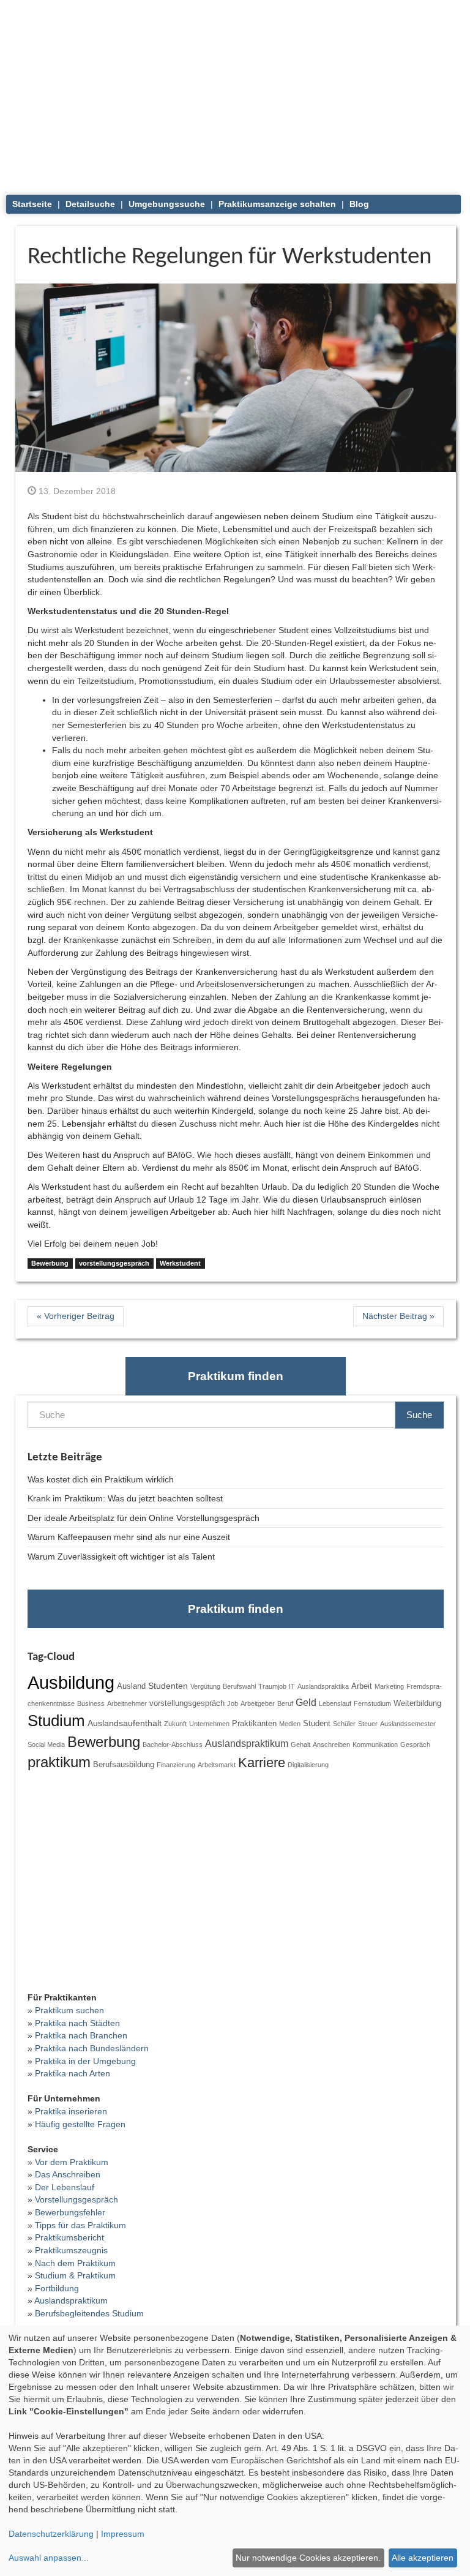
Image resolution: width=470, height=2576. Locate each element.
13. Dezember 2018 (76, 491)
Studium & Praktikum (75, 2275)
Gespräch (415, 1744)
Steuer (368, 1724)
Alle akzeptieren (423, 2558)
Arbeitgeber (258, 1703)
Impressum (123, 2534)
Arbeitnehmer (127, 1703)
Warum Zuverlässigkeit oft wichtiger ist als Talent (121, 1556)
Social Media (46, 1744)
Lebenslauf (335, 1703)
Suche (419, 1415)
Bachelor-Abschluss (173, 1744)
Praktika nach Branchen (81, 2035)
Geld (306, 1702)
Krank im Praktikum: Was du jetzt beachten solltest (125, 1498)
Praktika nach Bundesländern (92, 2048)
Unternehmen (209, 1724)
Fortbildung (57, 2288)
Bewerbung (50, 1263)
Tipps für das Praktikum (80, 2225)
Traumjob (272, 1686)
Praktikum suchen (69, 2010)
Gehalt (300, 1744)
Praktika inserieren (71, 2111)
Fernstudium (372, 1703)
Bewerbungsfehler (70, 2212)
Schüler (344, 1724)
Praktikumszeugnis (71, 2250)
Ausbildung (71, 1682)
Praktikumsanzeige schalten (277, 204)
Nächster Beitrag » (398, 1316)
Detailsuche (90, 204)
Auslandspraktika (323, 1686)
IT (292, 1686)
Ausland (131, 1686)
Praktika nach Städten (77, 2023)
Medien (290, 1724)
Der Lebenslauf (65, 2187)
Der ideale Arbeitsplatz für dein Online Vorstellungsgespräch (144, 1518)
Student (317, 1724)
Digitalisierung (308, 1765)
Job (233, 1703)
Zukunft (175, 1724)
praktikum (59, 1762)
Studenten (168, 1686)
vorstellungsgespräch (114, 1263)
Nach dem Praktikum (75, 2263)
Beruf (285, 1703)
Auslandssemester (408, 1724)
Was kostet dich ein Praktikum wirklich (101, 1479)
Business (91, 1703)
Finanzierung (176, 1765)
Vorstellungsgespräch (76, 2199)
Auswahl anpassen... (49, 2558)
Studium (56, 1721)
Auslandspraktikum (247, 1743)
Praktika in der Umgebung (85, 2061)
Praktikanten (254, 1724)
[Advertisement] (236, 92)
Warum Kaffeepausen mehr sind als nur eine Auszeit (129, 1537)
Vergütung (205, 1686)
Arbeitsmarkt (217, 1765)
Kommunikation (375, 1744)
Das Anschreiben (68, 2174)
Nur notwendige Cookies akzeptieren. (308, 2558)
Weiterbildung (417, 1703)
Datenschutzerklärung (51, 2534)
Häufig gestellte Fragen (80, 2124)
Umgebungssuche (167, 204)
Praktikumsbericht (69, 2237)
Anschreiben (331, 1744)
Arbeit (362, 1686)
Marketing (389, 1686)
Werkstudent (180, 1263)
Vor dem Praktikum (72, 2162)
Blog (359, 204)
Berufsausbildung (124, 1765)
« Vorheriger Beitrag (76, 1316)
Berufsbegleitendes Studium (89, 2313)
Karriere (262, 1763)
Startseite (32, 204)
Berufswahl (239, 1686)
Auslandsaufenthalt (125, 1723)
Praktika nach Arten (73, 2073)
